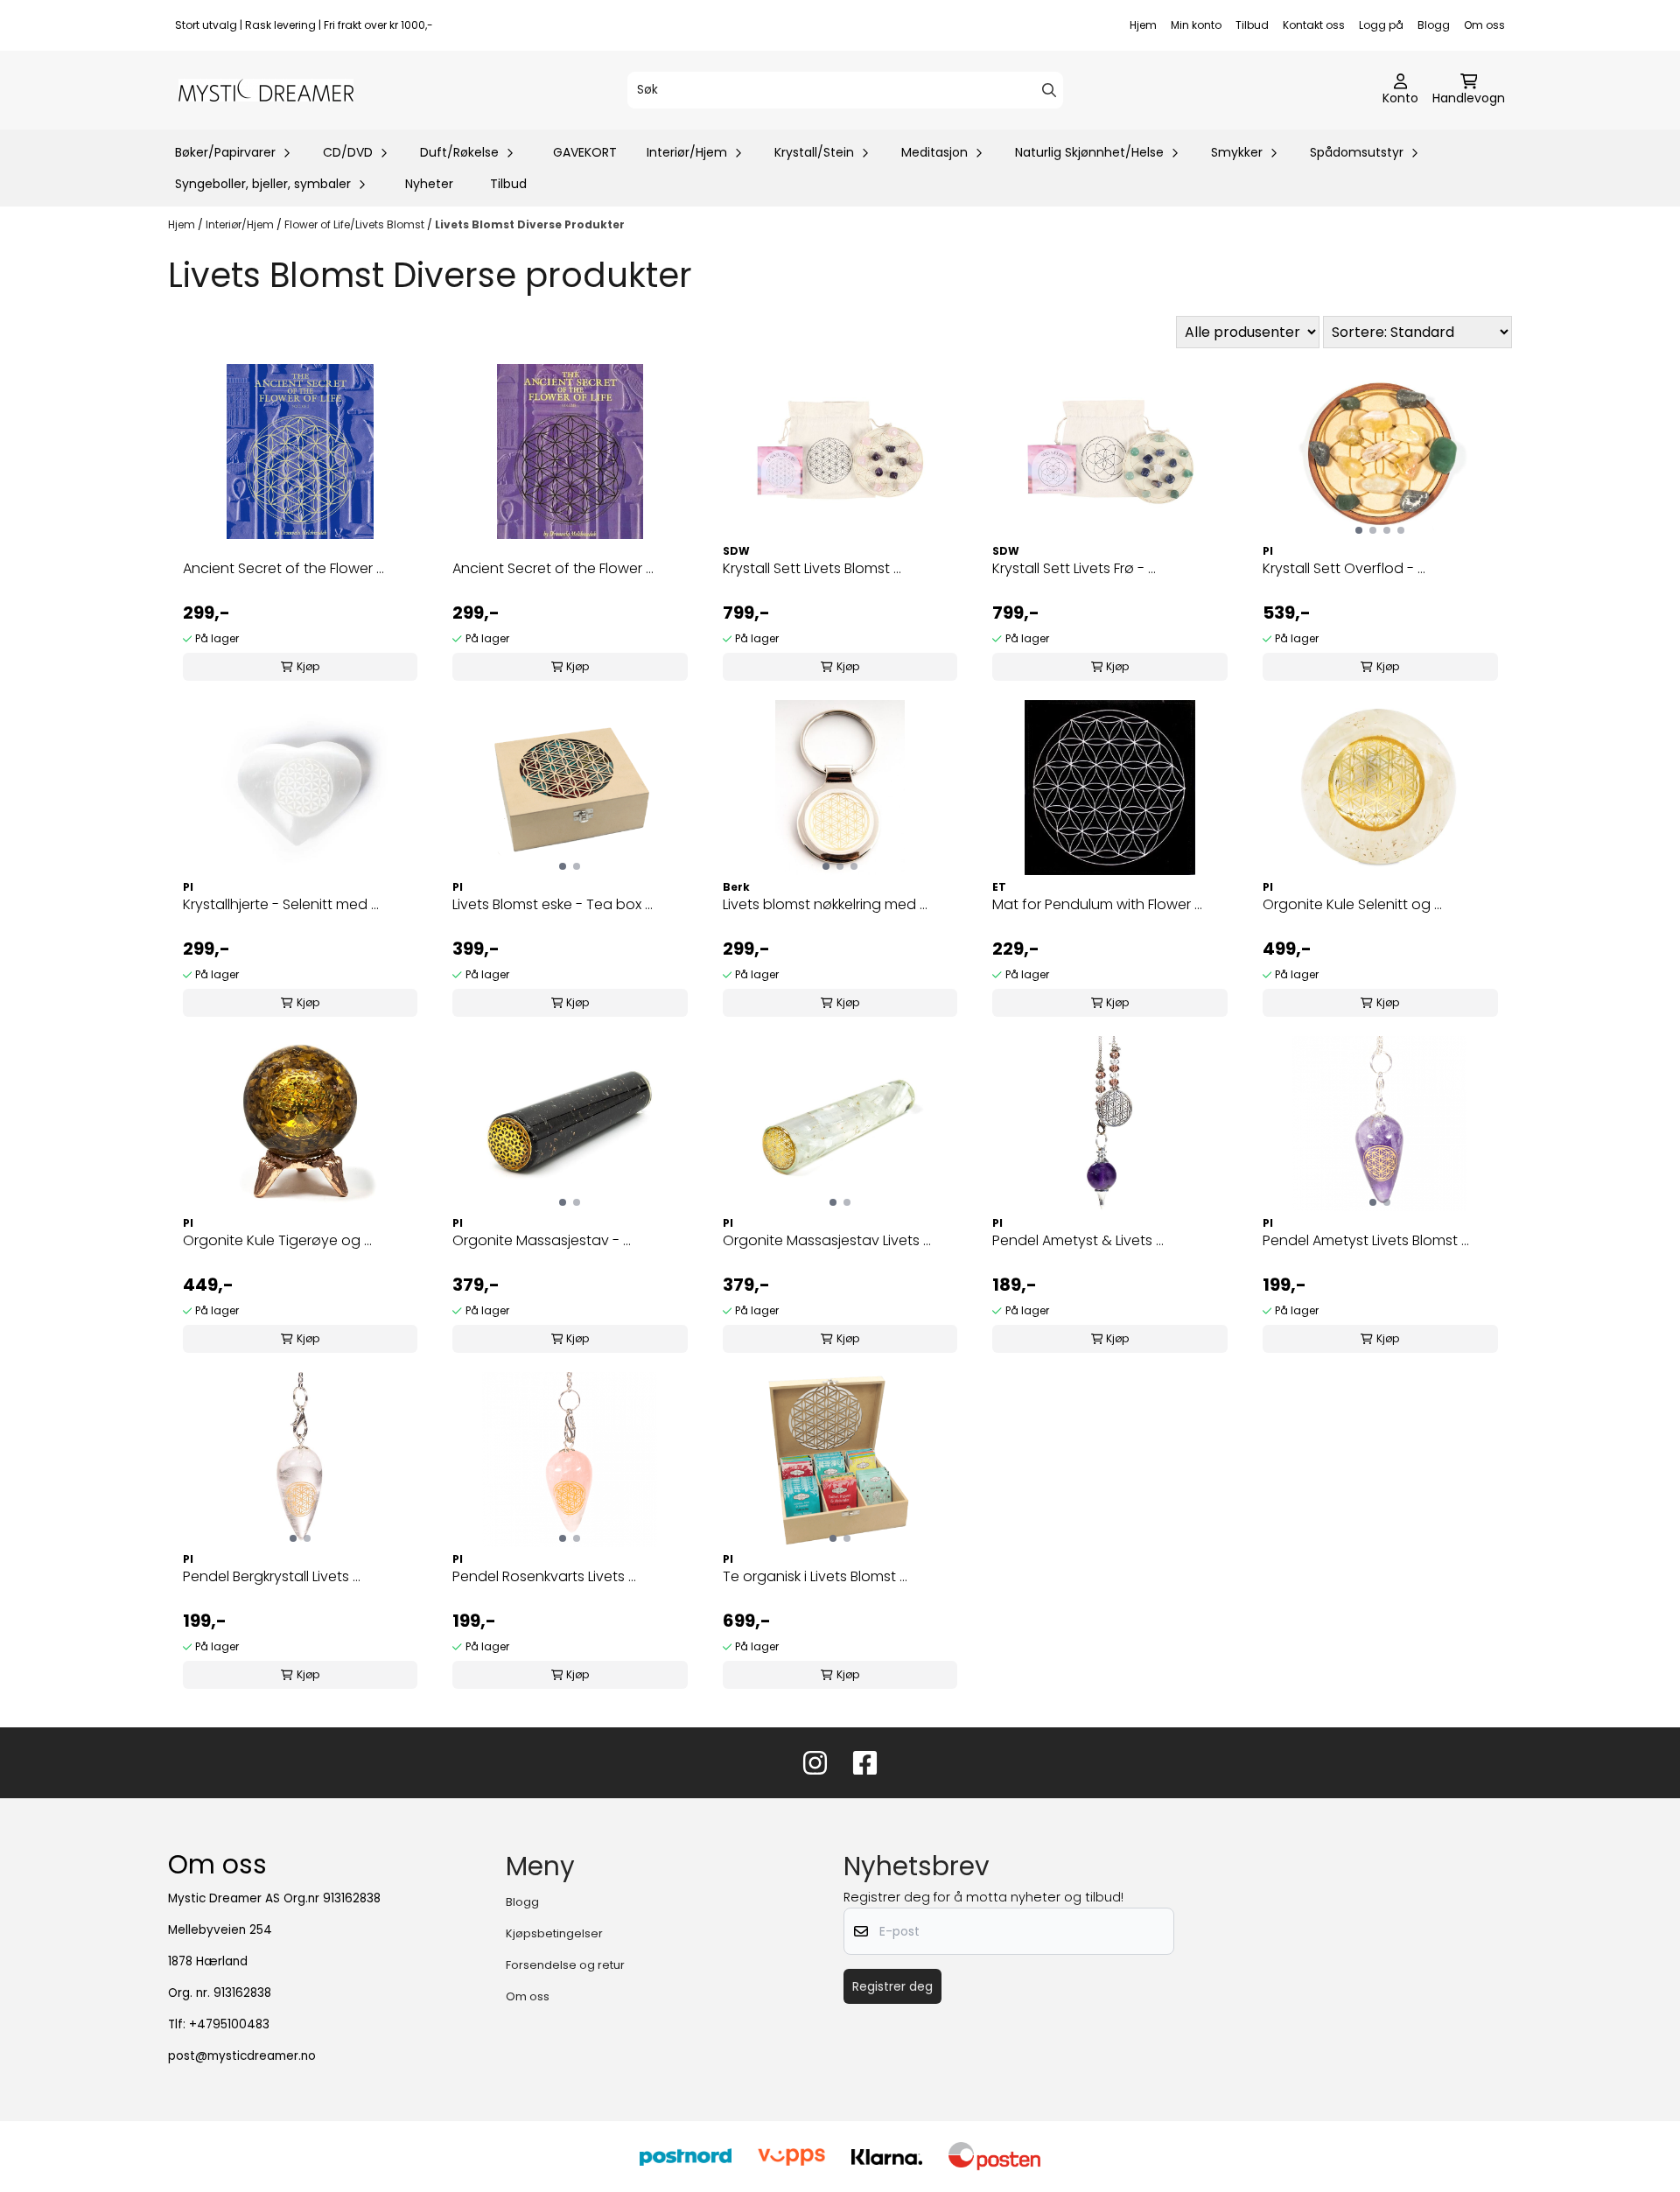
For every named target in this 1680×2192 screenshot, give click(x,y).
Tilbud (1252, 25)
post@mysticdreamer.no (242, 2056)
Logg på (1381, 25)
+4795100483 (229, 2024)
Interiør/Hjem (241, 224)
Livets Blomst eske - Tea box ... (553, 904)
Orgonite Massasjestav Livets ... (827, 1240)
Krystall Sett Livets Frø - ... (1074, 568)
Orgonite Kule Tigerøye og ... (277, 1240)
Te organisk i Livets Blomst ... (815, 1576)
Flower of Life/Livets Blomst (356, 224)
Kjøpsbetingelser (554, 1933)
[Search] (1049, 90)
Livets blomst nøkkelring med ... (825, 904)
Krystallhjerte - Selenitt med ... (281, 904)
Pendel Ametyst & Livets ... (1078, 1240)
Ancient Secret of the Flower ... (283, 568)
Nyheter (429, 184)
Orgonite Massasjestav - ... (542, 1240)
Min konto (1196, 25)
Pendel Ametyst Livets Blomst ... (1366, 1240)
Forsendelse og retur (565, 1965)
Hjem (1143, 25)
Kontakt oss (1314, 25)
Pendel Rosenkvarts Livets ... (544, 1576)
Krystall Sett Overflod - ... (1344, 568)
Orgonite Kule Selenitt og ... (1352, 904)
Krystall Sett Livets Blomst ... (812, 568)
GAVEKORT (585, 152)
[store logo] (266, 90)
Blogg (1434, 25)
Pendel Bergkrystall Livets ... (272, 1576)
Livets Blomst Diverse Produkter (530, 224)
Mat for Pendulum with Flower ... (1097, 904)
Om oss (1484, 25)
